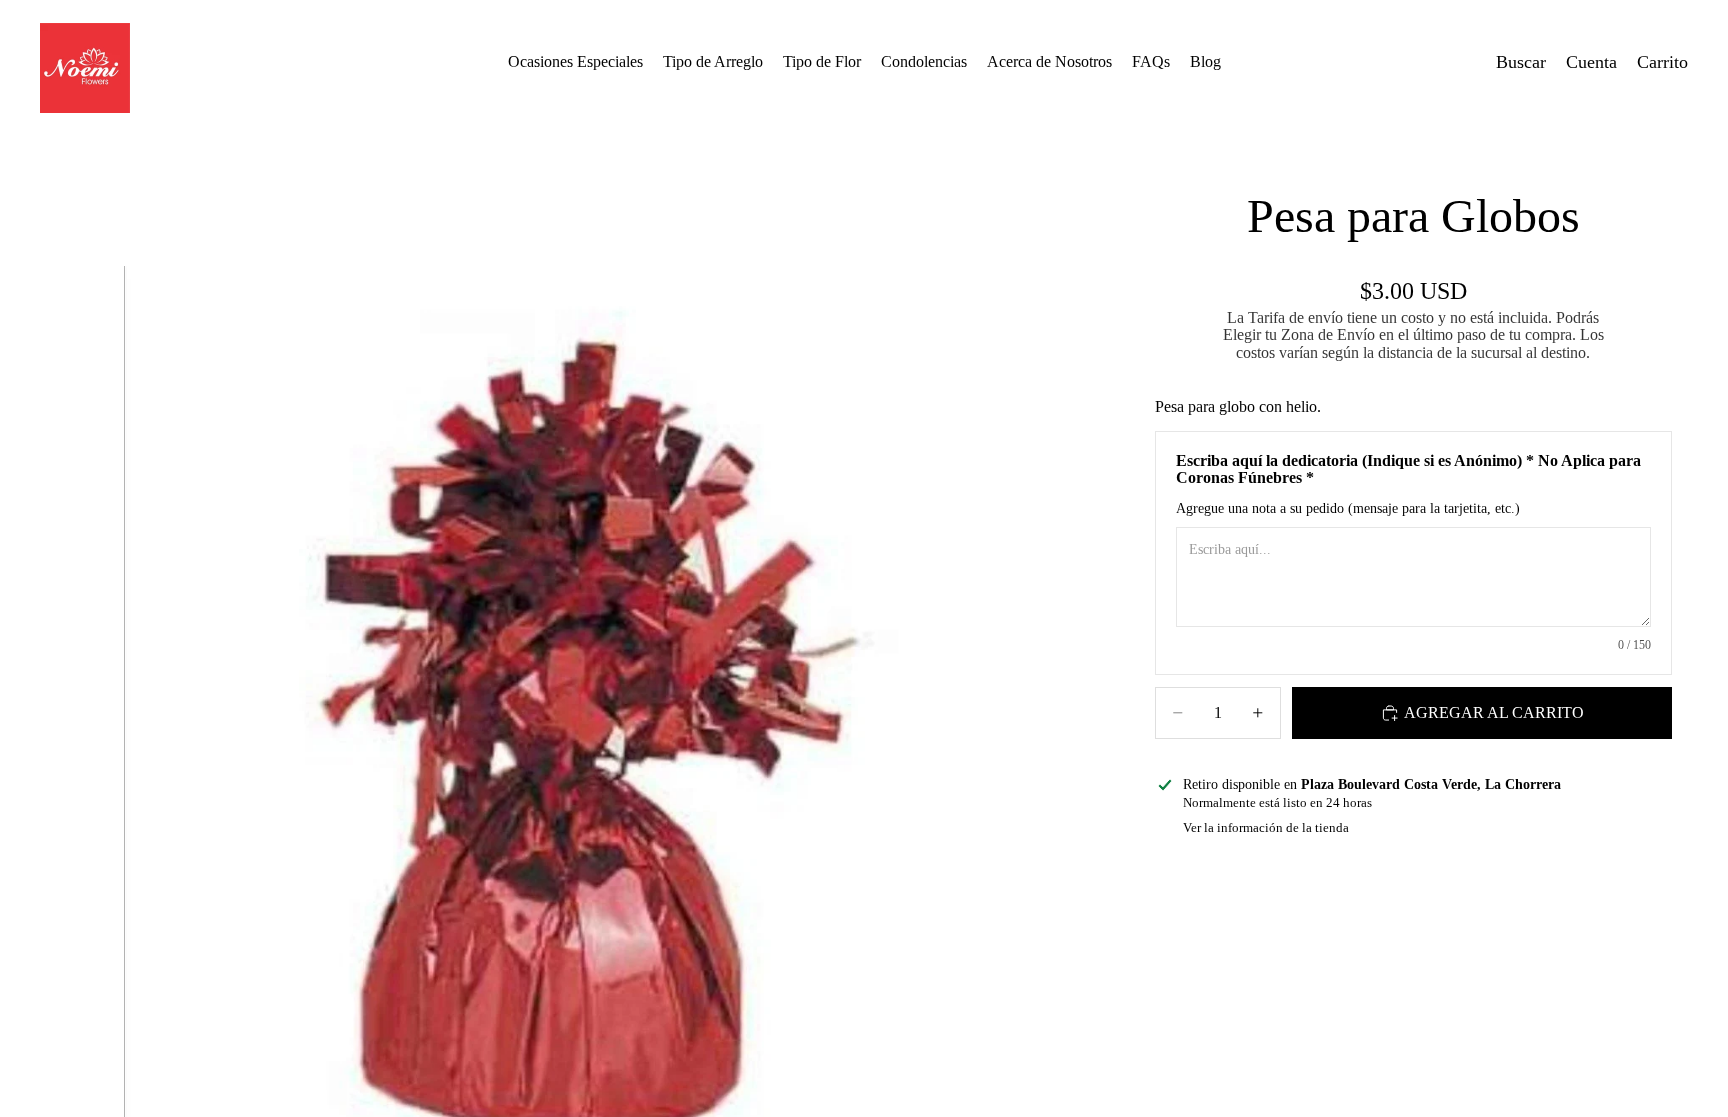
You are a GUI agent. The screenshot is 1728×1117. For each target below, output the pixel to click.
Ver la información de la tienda (1266, 827)
